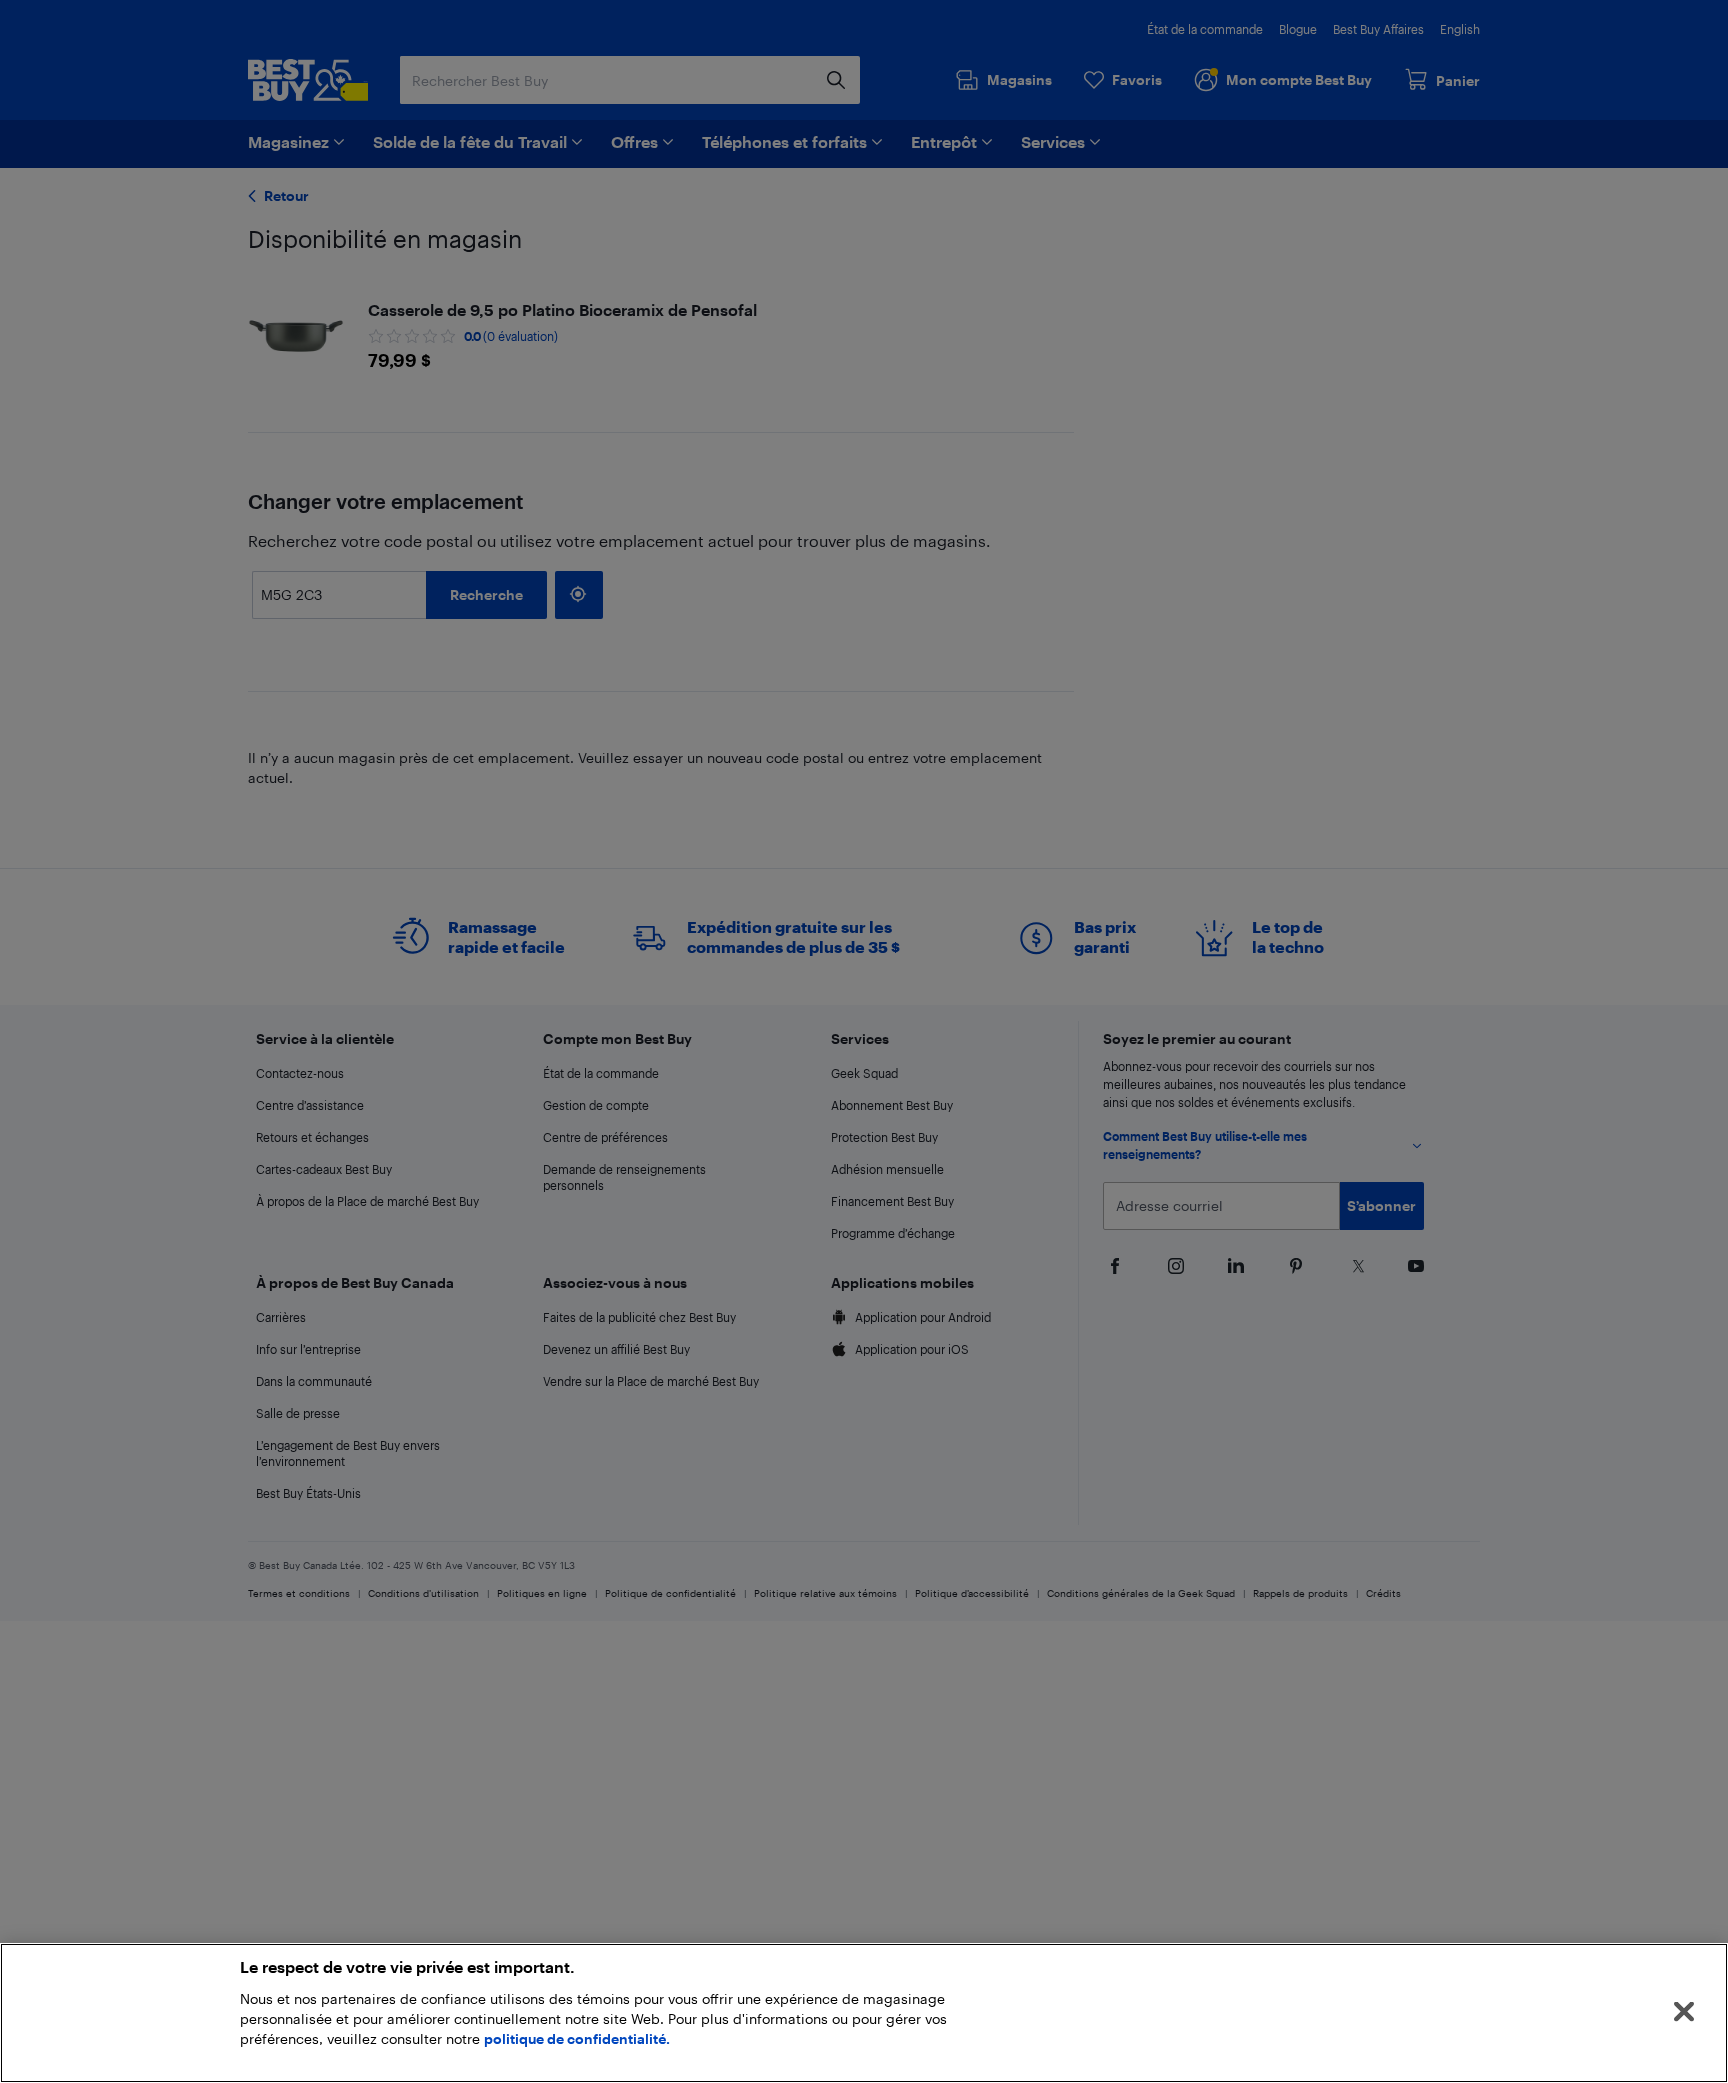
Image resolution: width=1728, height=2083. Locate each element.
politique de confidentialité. (577, 2038)
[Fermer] (1684, 2012)
